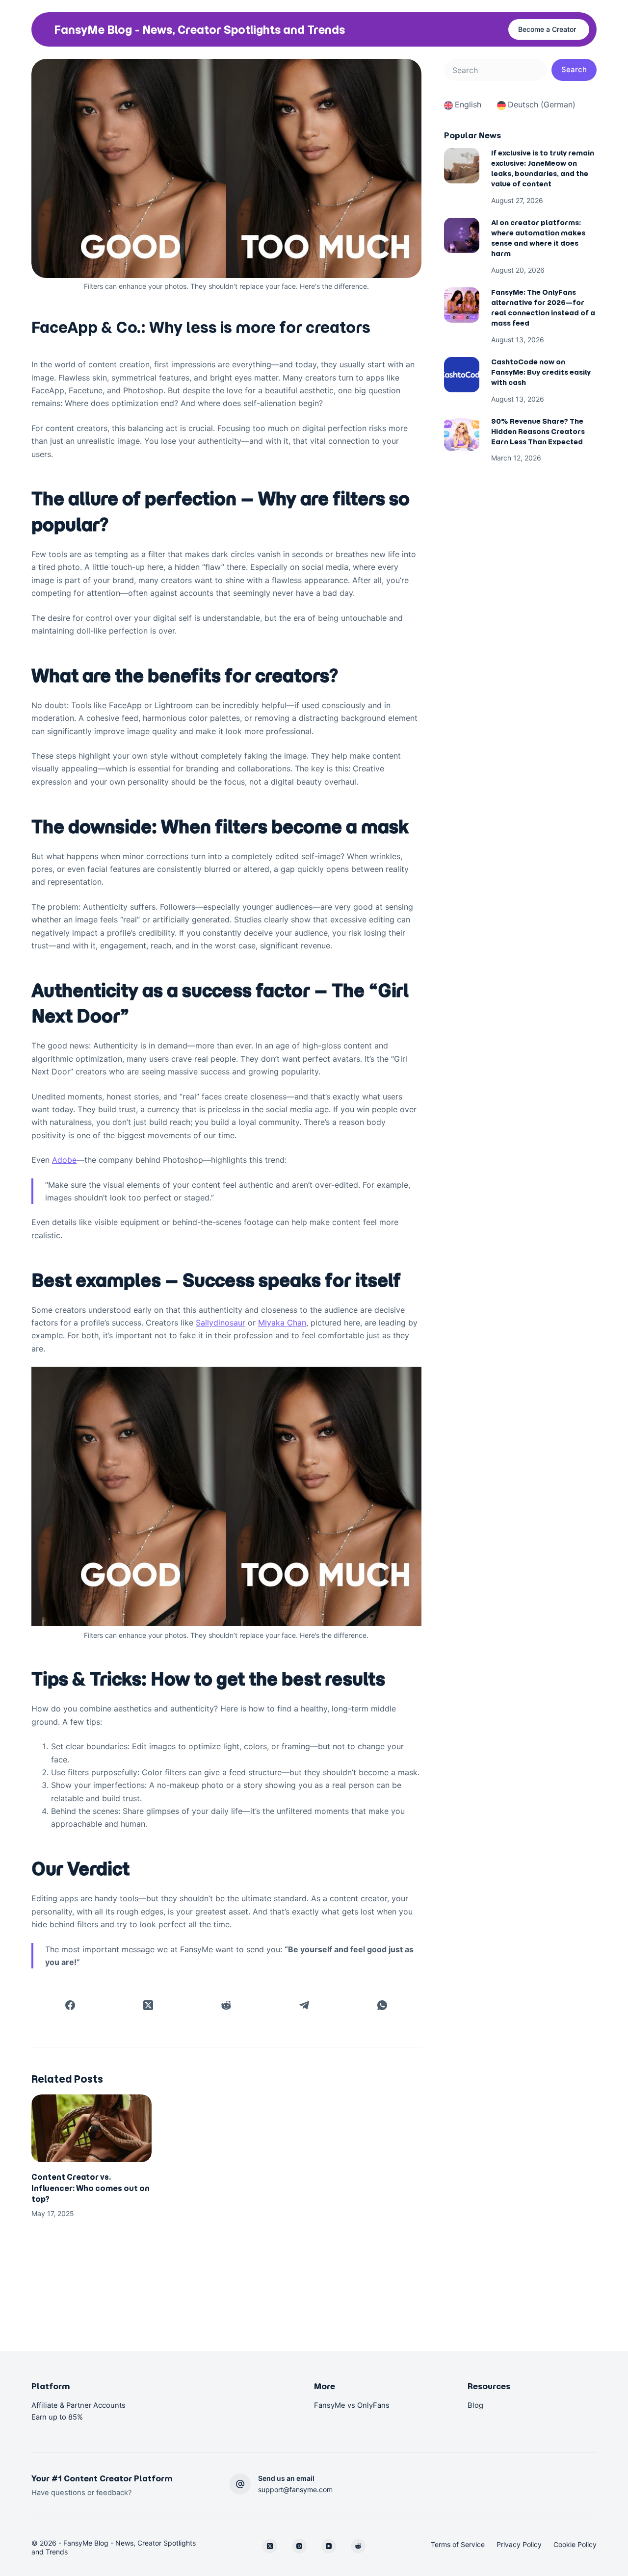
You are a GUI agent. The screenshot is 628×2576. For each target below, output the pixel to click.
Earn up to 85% (57, 2417)
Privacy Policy (519, 2544)
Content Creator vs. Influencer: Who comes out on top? (91, 2188)
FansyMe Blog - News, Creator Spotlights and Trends (199, 30)
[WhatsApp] (382, 2005)
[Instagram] (299, 2546)
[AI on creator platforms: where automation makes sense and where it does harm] (462, 235)
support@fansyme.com (295, 2489)
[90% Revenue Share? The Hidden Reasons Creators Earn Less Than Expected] (462, 434)
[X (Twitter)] (148, 2005)
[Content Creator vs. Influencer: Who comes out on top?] (92, 2128)
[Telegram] (304, 2005)
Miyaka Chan (282, 1323)
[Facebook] (70, 2005)
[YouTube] (329, 2546)
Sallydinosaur (221, 1323)
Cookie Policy (575, 2544)
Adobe (64, 1160)
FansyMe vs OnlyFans (352, 2405)
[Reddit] (226, 2005)
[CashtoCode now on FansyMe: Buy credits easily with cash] (462, 375)
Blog (475, 2405)
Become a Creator (547, 29)
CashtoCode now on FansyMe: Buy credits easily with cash (541, 372)
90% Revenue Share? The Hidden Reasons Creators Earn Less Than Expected (538, 432)
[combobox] (495, 70)
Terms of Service (458, 2544)
